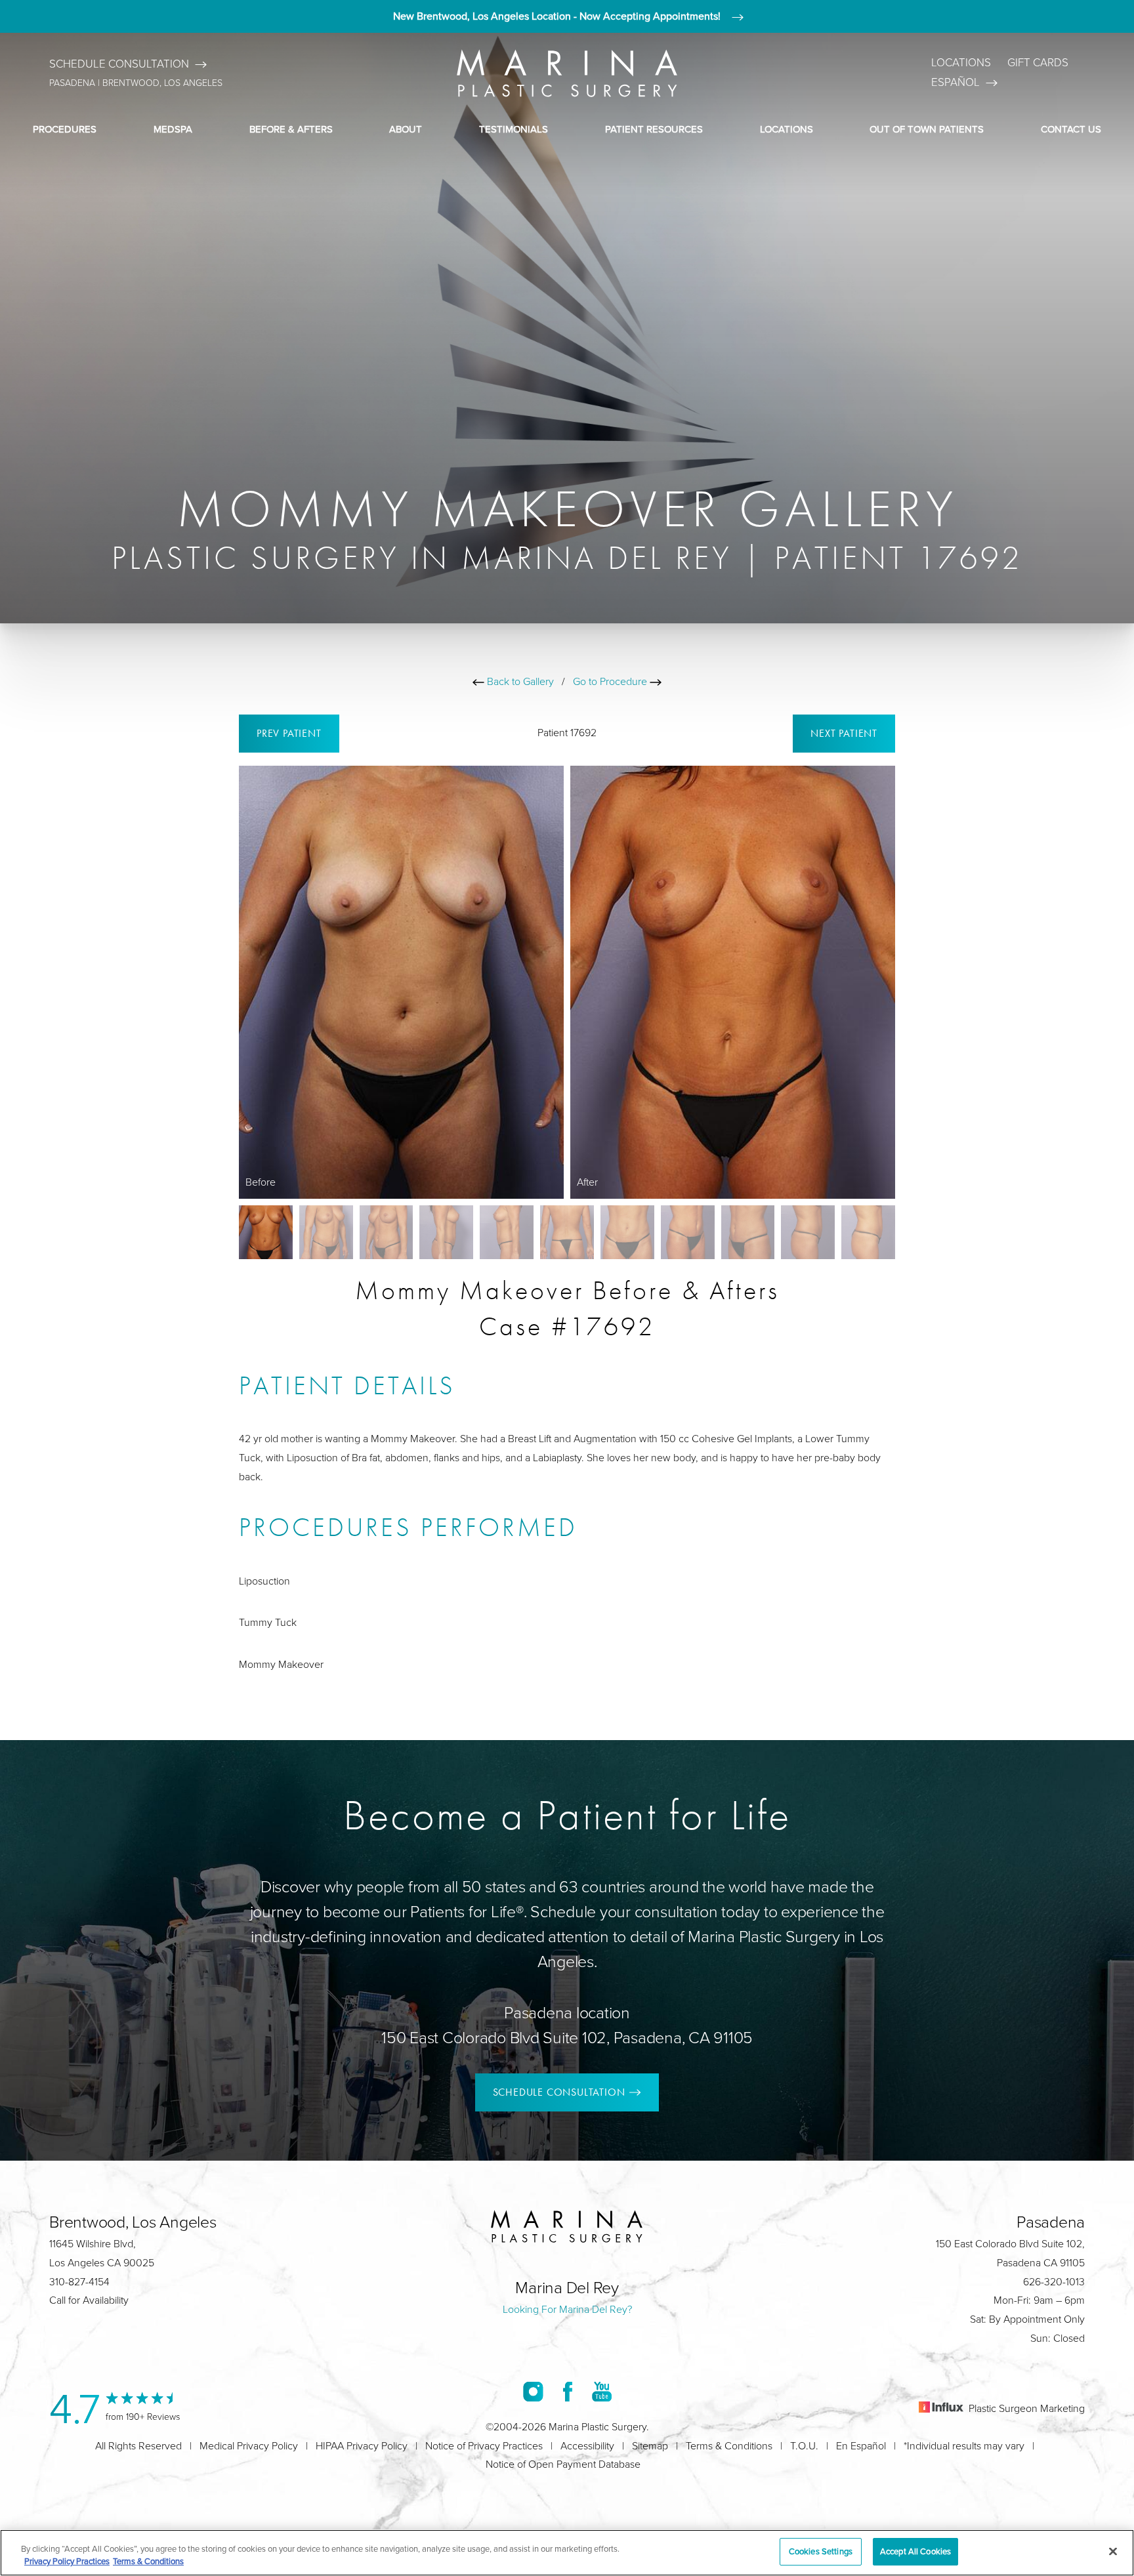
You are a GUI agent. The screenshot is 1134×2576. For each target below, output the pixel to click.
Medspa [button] (173, 129)
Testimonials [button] (514, 129)
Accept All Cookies (915, 2551)
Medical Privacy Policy (249, 2446)
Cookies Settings (821, 2551)
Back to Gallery (519, 681)
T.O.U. (804, 2446)
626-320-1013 (1054, 2282)
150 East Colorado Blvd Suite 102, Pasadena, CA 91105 (567, 2038)
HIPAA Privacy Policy (362, 2446)
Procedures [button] (65, 129)
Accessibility (587, 2446)
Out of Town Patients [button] (927, 129)
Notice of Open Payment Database (563, 2464)
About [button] (406, 129)
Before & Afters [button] (291, 129)
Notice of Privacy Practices (484, 2446)
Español (955, 82)
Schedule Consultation (119, 64)
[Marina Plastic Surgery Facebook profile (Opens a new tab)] (568, 2391)
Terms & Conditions (729, 2446)
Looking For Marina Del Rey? (567, 2309)
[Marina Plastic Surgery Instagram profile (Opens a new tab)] (533, 2391)
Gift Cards (1038, 63)
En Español (861, 2446)
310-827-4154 (79, 2282)
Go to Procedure (611, 681)
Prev (289, 733)
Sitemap (650, 2446)
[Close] (1113, 2551)
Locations (961, 63)
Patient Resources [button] (654, 129)
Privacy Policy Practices (67, 2562)
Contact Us (1071, 129)
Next (844, 733)
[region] (567, 2553)
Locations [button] (787, 129)
